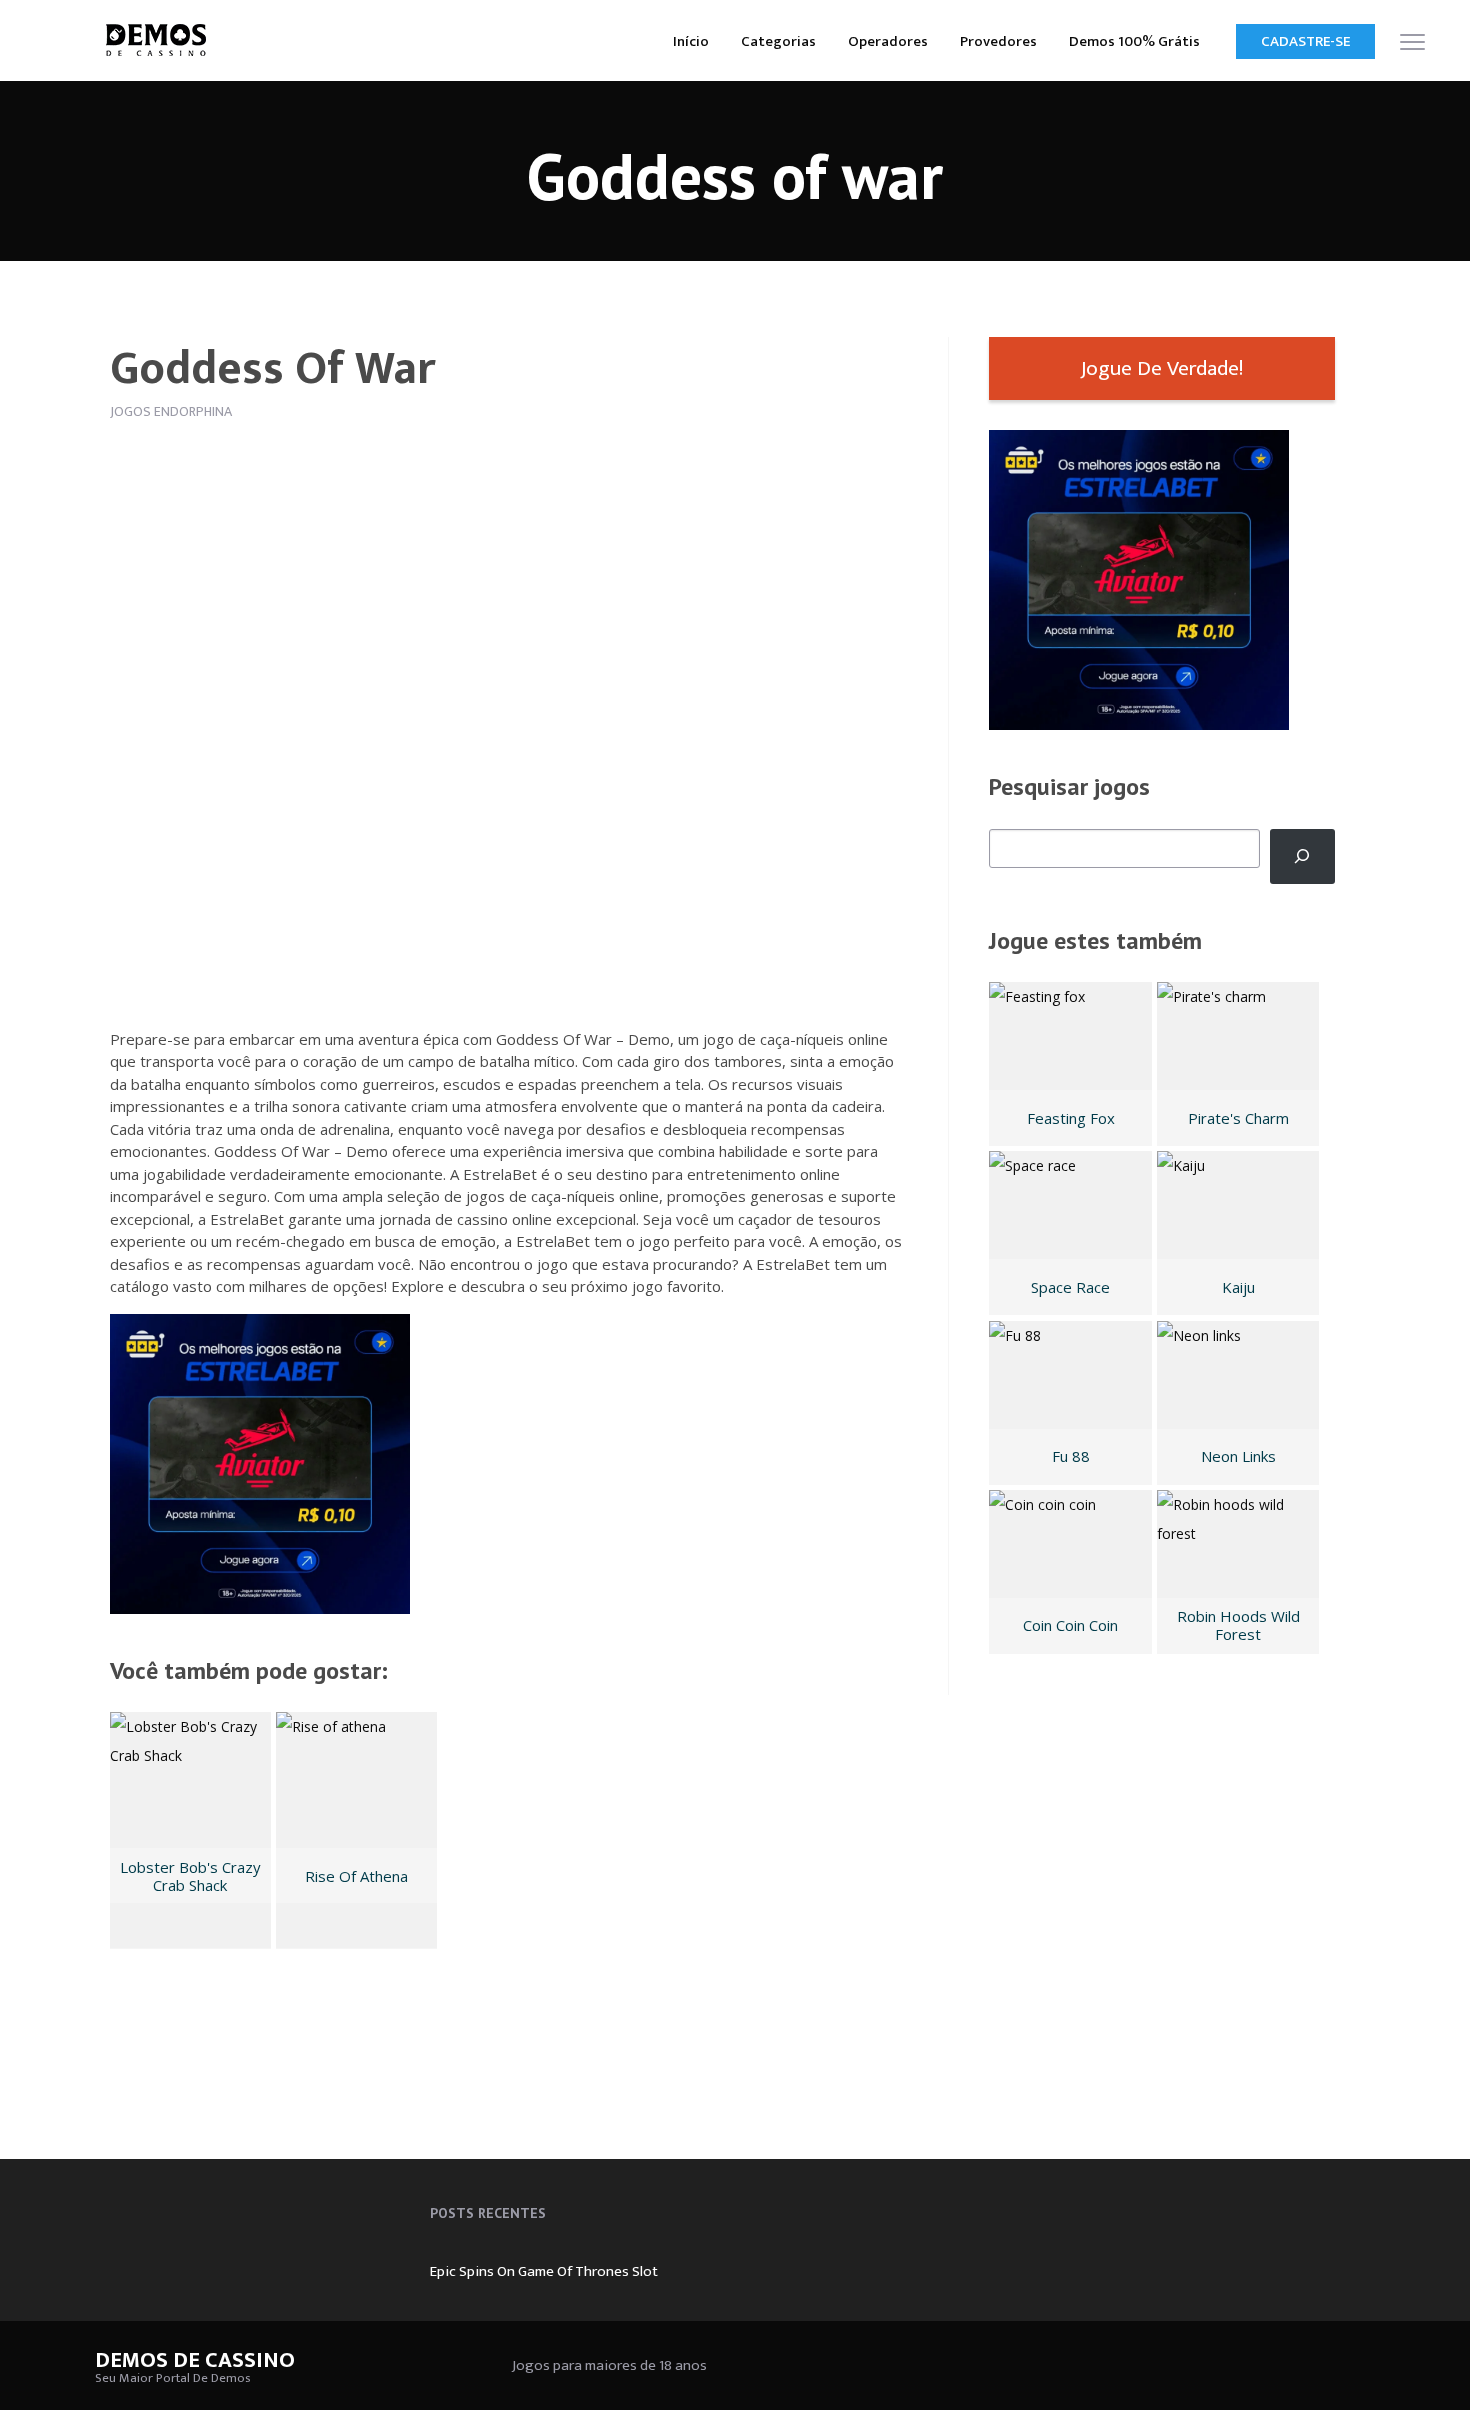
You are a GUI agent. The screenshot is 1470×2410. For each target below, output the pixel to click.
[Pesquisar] (1302, 856)
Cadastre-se (1305, 41)
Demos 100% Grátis (1134, 41)
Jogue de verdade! (1162, 368)
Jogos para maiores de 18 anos (609, 2365)
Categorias (778, 41)
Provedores (998, 41)
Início (691, 41)
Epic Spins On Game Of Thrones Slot (544, 2271)
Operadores (888, 41)
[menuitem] (691, 40)
